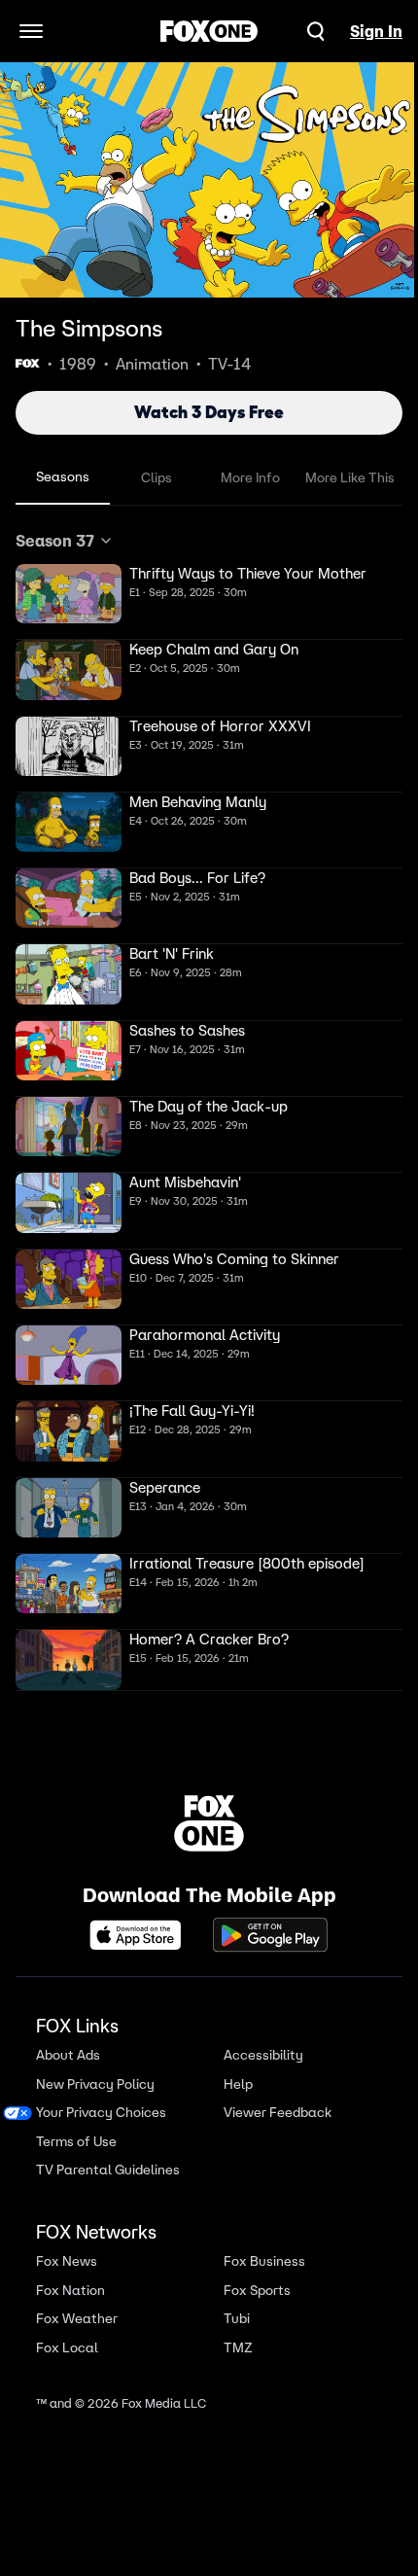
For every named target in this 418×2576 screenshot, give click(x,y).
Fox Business (264, 2261)
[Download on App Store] (141, 1935)
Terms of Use (76, 2142)
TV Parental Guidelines (108, 2170)
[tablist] (209, 478)
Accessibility (263, 2055)
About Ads (68, 2055)
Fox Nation (70, 2291)
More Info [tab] (250, 477)
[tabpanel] (209, 1110)
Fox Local (67, 2348)
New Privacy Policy (95, 2084)
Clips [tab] (157, 477)
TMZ (238, 2348)
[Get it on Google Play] (270, 1935)
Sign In (376, 31)
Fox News (67, 2261)
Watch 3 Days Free (209, 412)
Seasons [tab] (63, 476)
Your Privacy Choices (101, 2113)
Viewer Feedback (278, 2113)
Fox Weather (77, 2319)
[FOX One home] (209, 31)
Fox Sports (257, 2291)
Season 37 (55, 541)
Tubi (237, 2319)
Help (238, 2084)
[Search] (316, 31)
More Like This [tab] (350, 477)
